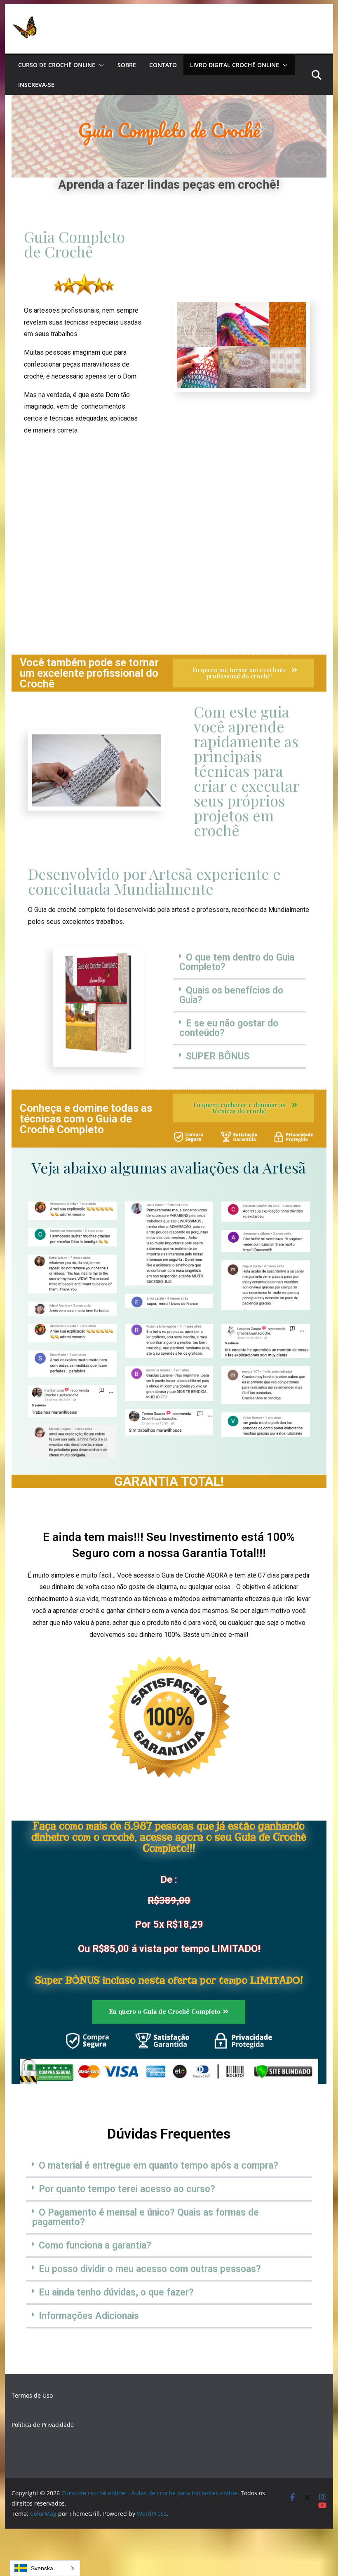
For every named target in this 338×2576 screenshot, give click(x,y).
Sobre (127, 65)
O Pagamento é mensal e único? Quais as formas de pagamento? (146, 2217)
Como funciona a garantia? (95, 2245)
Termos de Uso (32, 2395)
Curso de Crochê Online (57, 65)
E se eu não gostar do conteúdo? (229, 1028)
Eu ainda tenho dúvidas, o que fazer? (116, 2292)
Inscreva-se (36, 85)
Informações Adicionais (89, 2316)
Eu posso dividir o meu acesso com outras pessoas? (150, 2269)
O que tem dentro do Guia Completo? (237, 962)
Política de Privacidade (43, 2425)
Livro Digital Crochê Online (235, 65)
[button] (100, 65)
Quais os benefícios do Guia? (231, 995)
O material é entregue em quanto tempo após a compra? (158, 2166)
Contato (163, 65)
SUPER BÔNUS (218, 1056)
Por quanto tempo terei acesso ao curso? (127, 2189)
